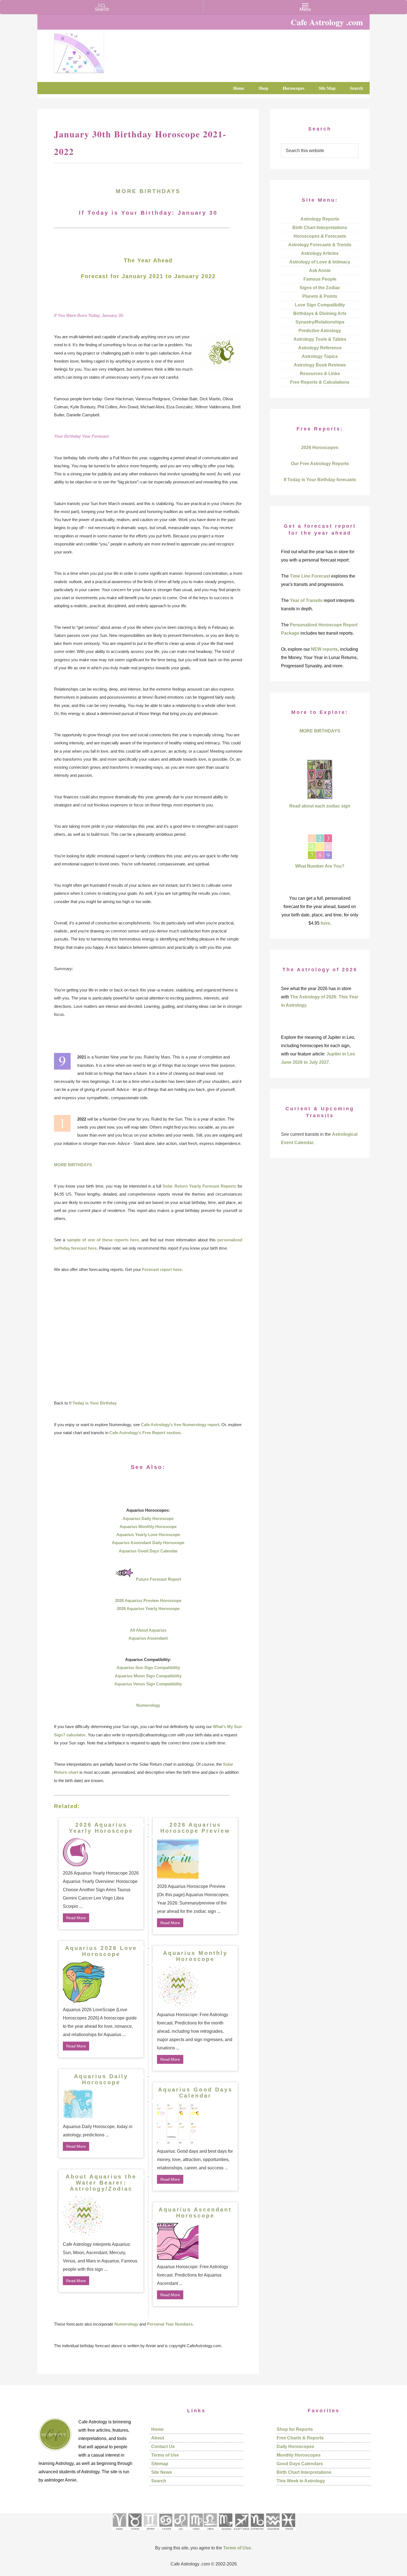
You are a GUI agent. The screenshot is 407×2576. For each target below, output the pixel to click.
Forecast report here (162, 1269)
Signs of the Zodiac (320, 288)
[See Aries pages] (119, 2532)
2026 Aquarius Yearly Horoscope (148, 1609)
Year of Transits (306, 600)
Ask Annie (320, 271)
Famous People (320, 279)
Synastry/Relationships (320, 322)
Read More (76, 1918)
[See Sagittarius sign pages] (242, 2532)
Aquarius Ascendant (148, 1638)
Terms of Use (165, 2455)
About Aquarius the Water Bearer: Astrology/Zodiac (101, 2183)
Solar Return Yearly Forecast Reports (199, 1186)
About (158, 2438)
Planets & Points (320, 296)
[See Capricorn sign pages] (257, 2532)
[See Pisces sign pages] (288, 2532)
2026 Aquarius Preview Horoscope (148, 1600)
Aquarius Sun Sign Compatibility (148, 1668)
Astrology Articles (320, 253)
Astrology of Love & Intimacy (320, 262)
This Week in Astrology (301, 2481)
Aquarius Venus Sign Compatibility (148, 1684)
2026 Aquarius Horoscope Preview (195, 1828)
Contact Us (163, 2446)
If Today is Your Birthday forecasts (320, 480)
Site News (162, 2472)
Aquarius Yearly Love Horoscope (148, 1535)
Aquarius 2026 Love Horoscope (101, 1951)
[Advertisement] (148, 1336)
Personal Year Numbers (170, 2324)
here (325, 923)
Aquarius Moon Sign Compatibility (148, 1676)
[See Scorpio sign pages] (225, 2532)
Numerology (148, 1705)
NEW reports (324, 649)
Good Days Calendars (300, 2464)
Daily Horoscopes (295, 2446)
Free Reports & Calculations (320, 382)
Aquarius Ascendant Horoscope (195, 2213)
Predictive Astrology (320, 331)
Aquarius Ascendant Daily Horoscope (148, 1543)
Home (157, 2429)
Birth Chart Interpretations (320, 228)
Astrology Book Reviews (320, 365)
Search (159, 2481)
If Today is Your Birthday (93, 1403)
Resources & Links (320, 374)
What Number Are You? (320, 866)
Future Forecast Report (159, 1579)
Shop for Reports (295, 2429)
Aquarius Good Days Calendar (148, 1551)
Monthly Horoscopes (299, 2455)
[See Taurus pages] (135, 2532)
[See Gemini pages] (150, 2532)
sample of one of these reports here (103, 1240)
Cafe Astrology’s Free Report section (145, 1433)
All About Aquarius (148, 1630)
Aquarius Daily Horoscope (148, 1518)
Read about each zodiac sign (320, 806)
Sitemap (160, 2464)
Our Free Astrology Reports (320, 464)
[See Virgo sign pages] (196, 2532)
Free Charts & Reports (300, 2438)
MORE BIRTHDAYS (148, 191)
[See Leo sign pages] (181, 2532)
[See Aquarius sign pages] (273, 2532)
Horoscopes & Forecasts (320, 236)
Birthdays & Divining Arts (320, 313)
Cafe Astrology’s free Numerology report (180, 1425)
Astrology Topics (320, 356)
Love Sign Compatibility (320, 305)
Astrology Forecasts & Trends (320, 245)
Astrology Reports (320, 219)
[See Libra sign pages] (210, 2532)
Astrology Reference (320, 348)
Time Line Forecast (310, 576)
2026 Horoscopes (320, 448)
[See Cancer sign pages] (165, 2532)
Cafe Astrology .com (96, 51)
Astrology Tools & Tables (320, 339)
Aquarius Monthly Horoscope (148, 1527)
